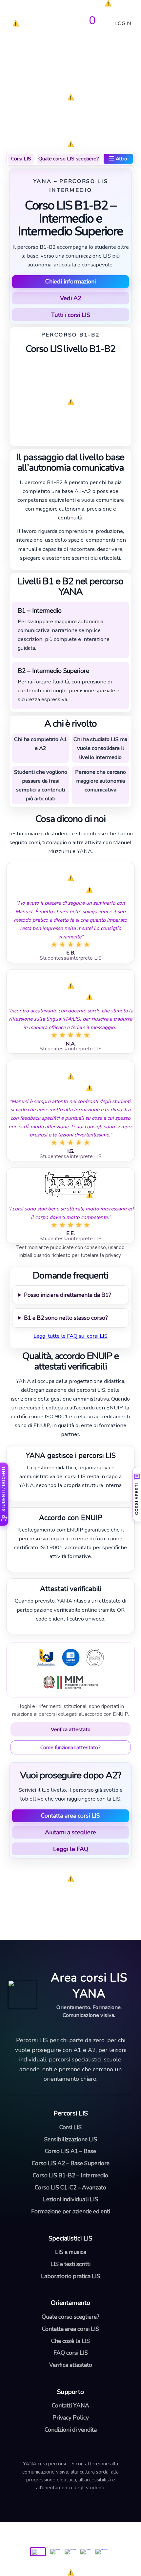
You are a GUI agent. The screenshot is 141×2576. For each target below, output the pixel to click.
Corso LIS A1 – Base (70, 2151)
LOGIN (123, 25)
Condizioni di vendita (71, 2430)
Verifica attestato (71, 1729)
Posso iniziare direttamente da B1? (68, 1295)
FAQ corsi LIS (71, 2353)
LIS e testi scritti (70, 2264)
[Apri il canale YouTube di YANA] (86, 2545)
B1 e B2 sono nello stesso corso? (66, 1318)
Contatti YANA (70, 2405)
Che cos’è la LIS (70, 2341)
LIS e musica (71, 2252)
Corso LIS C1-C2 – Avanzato (70, 2187)
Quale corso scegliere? (70, 2317)
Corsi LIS (21, 159)
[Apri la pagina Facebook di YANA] (55, 2545)
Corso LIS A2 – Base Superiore (71, 2163)
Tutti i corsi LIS (71, 315)
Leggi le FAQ (71, 1849)
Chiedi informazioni (70, 281)
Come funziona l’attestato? (70, 1747)
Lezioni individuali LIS (70, 2199)
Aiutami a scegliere (70, 1832)
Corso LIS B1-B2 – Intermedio (70, 2175)
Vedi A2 (71, 298)
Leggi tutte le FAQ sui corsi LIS (70, 1336)
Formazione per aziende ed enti (71, 2211)
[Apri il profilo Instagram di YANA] (71, 2545)
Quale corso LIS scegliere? (69, 159)
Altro (118, 158)
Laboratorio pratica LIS (70, 2276)
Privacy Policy (71, 2418)
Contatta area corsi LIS (70, 1816)
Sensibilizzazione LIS (71, 2139)
